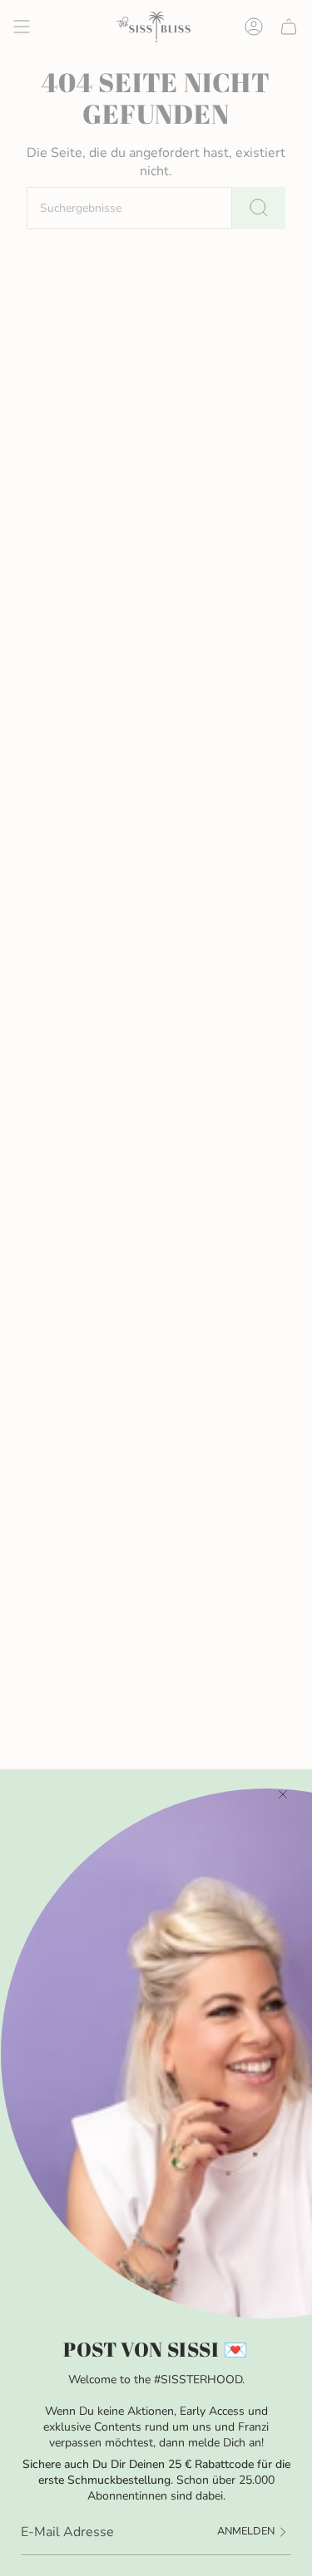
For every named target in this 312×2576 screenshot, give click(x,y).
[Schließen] (283, 1794)
